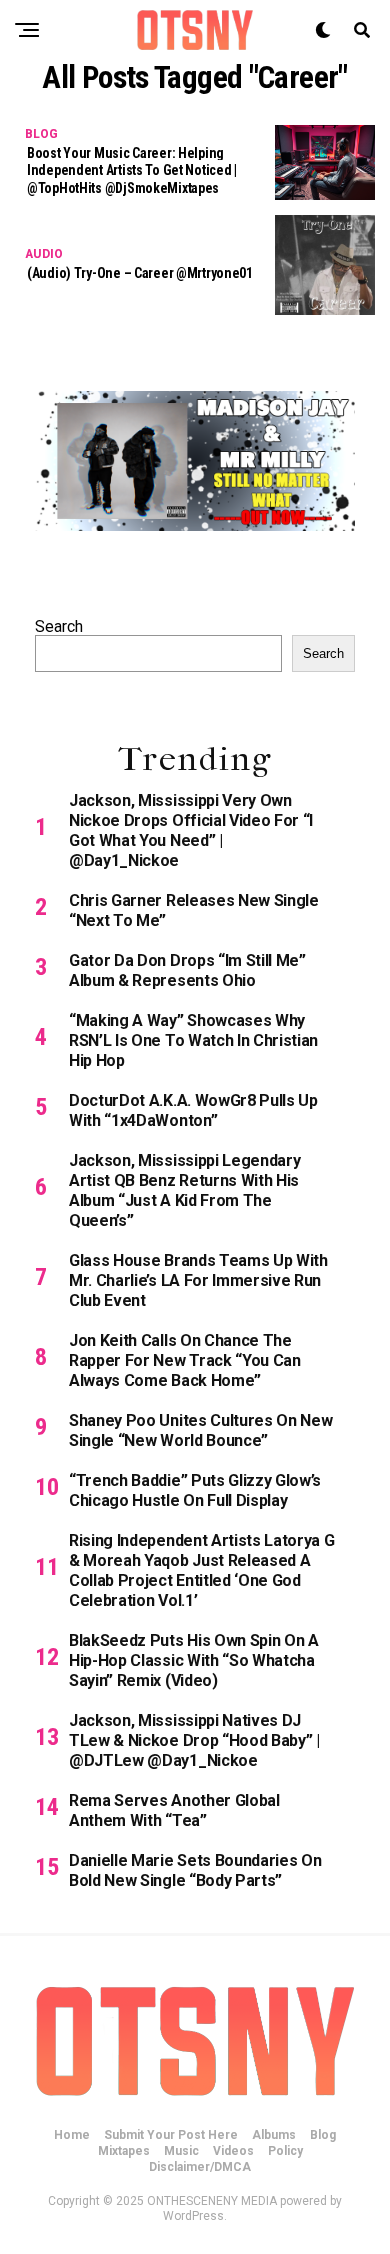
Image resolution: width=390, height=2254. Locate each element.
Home (72, 2135)
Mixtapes (124, 2151)
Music (181, 2151)
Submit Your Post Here (171, 2135)
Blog (323, 2135)
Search (59, 626)
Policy (285, 2151)
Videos (233, 2151)
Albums (274, 2135)
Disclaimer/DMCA (200, 2167)
